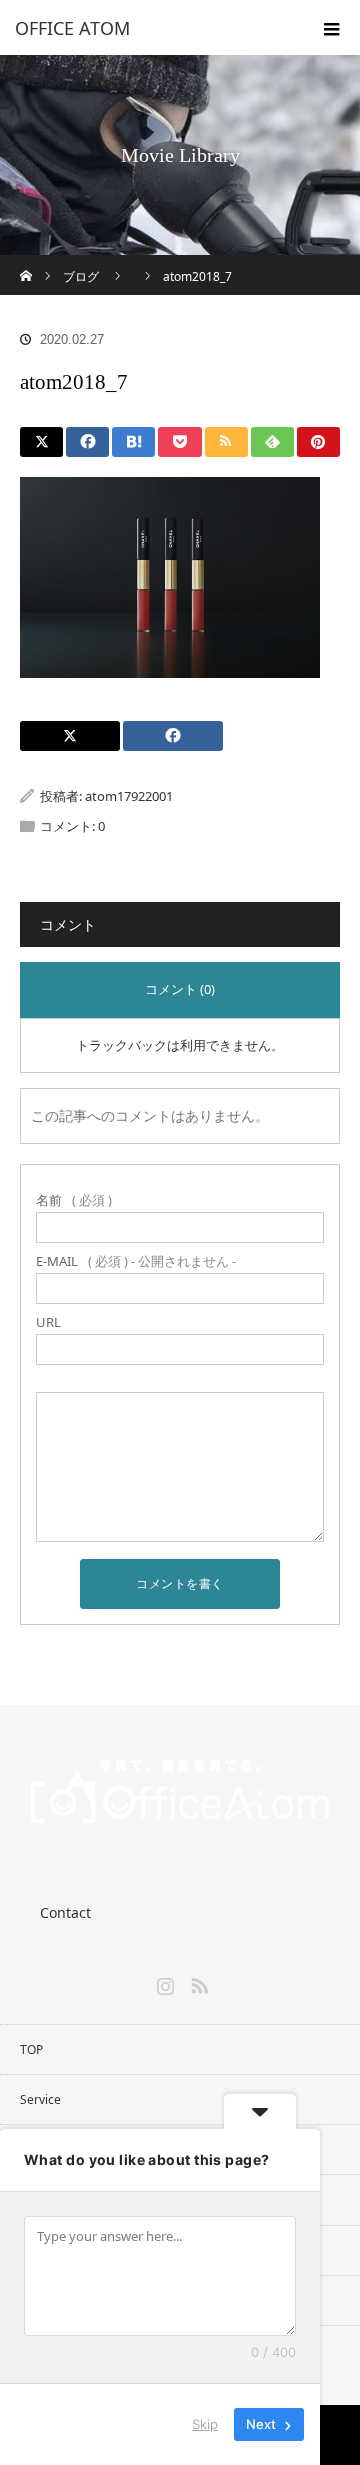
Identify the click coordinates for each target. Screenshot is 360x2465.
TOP (31, 2049)
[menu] (332, 28)
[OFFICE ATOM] (150, 28)
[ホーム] (26, 262)
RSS (197, 1982)
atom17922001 (129, 796)
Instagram (163, 1982)
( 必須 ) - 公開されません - (136, 1261)
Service (40, 2099)
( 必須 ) (74, 1200)
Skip (205, 2424)
